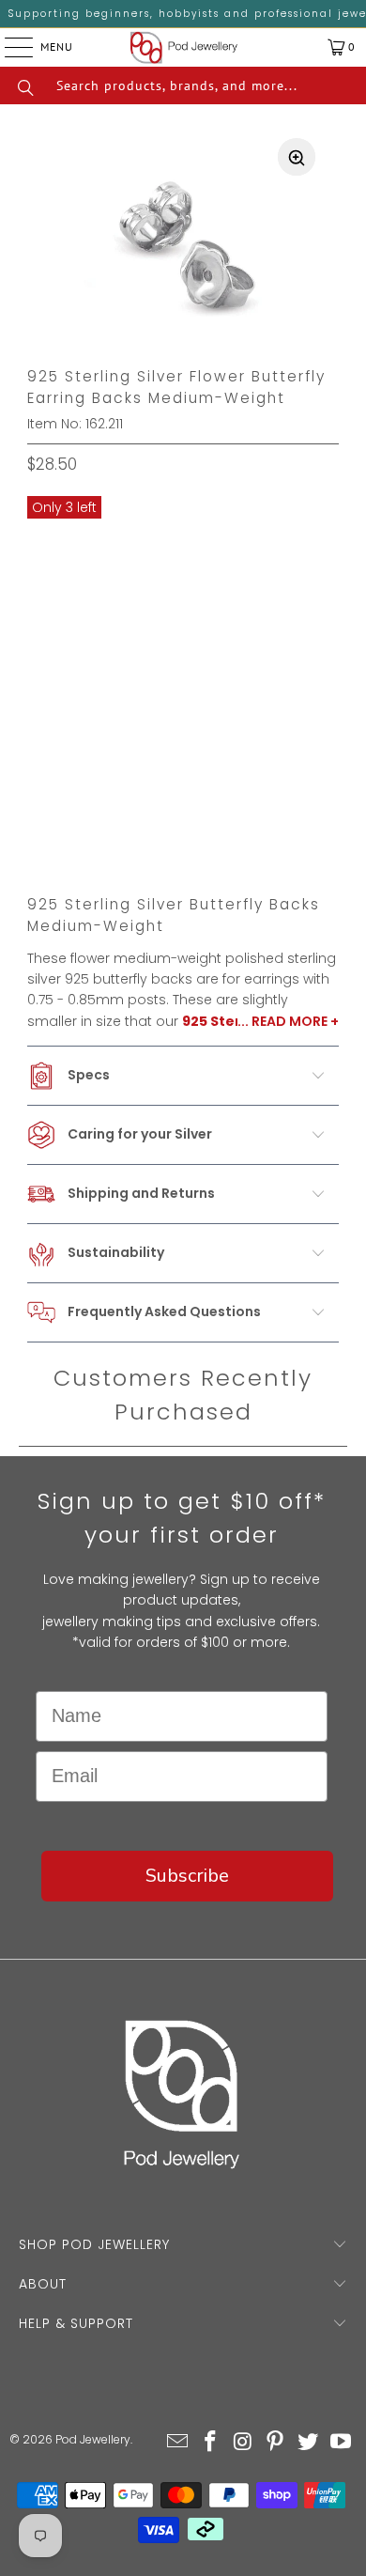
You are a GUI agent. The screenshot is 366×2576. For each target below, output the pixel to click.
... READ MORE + (288, 1021)
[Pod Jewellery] (184, 47)
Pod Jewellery (93, 2439)
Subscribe (187, 1876)
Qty (39, 750)
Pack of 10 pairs (231, 572)
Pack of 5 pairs (92, 572)
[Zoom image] (297, 157)
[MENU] (4, 47)
